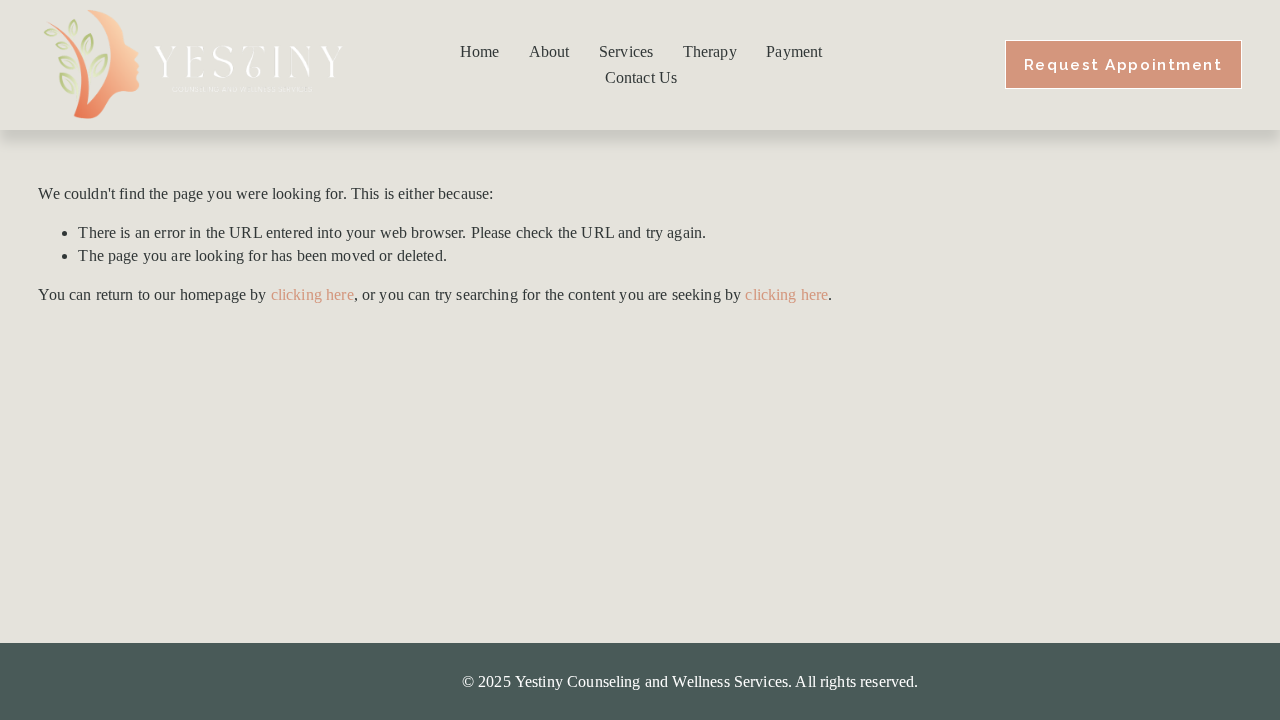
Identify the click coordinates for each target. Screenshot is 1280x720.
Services (626, 51)
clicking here (312, 294)
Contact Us (641, 77)
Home (480, 51)
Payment (794, 51)
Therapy (710, 51)
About (549, 51)
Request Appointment (1123, 64)
